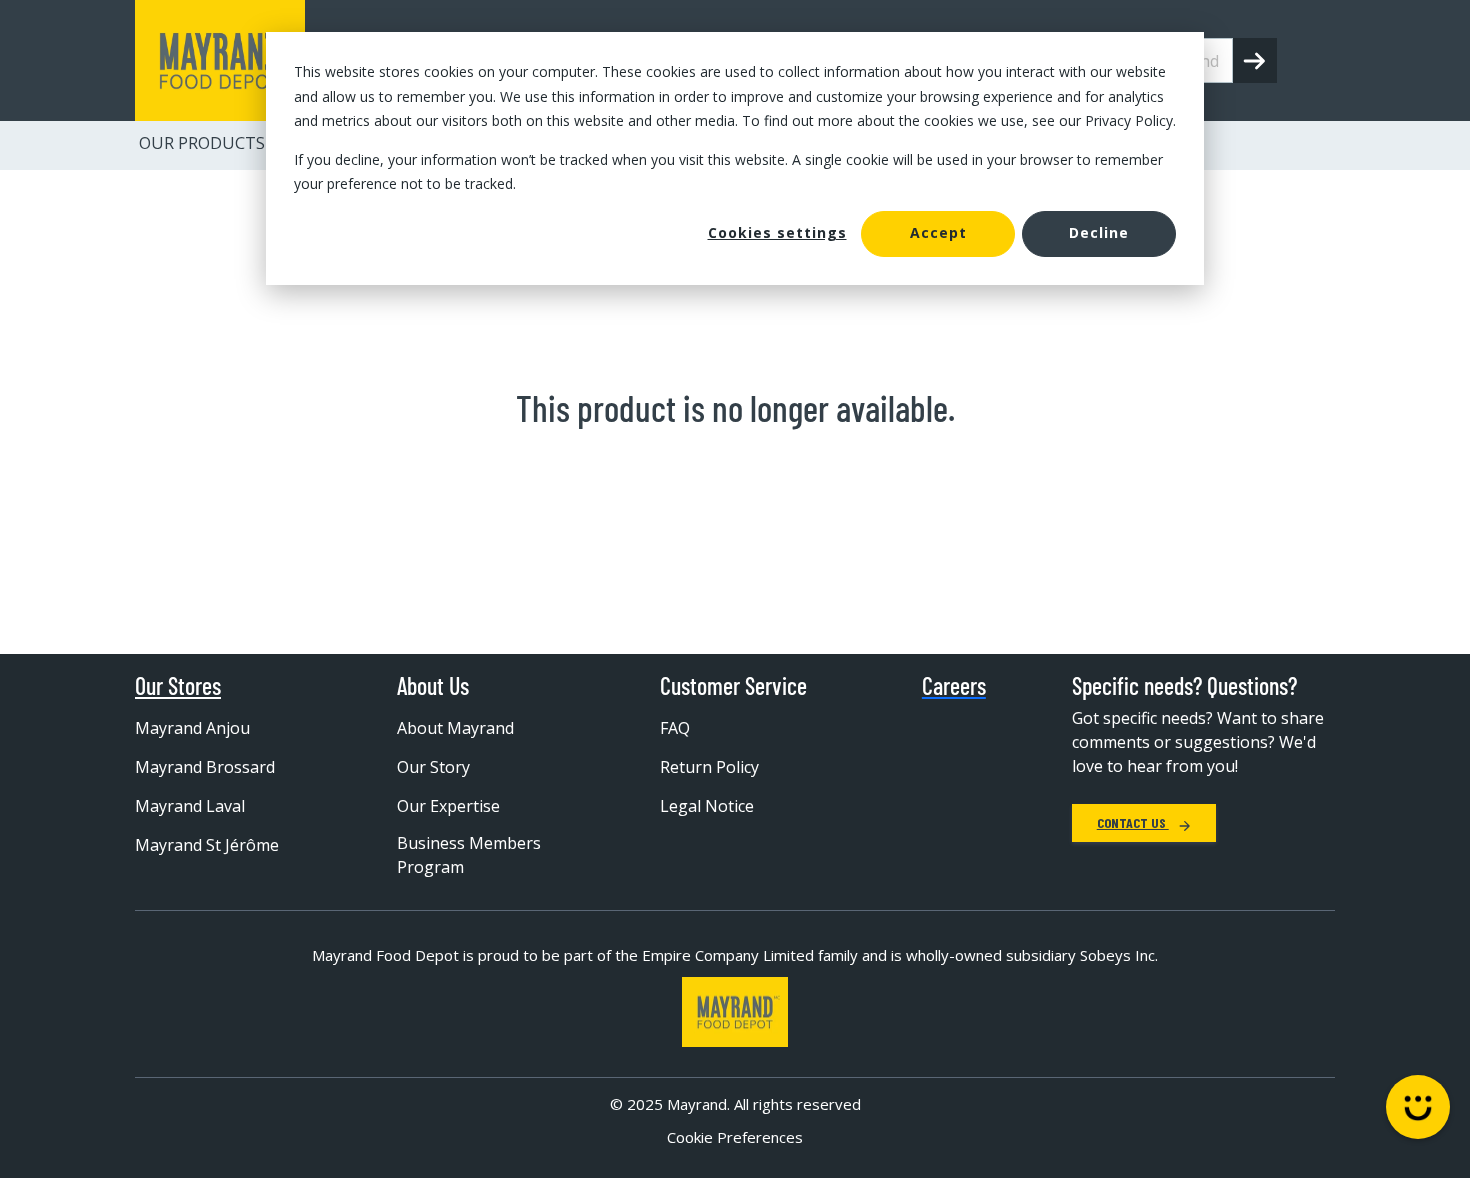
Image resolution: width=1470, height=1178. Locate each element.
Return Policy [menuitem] (709, 767)
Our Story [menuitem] (433, 767)
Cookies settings (777, 232)
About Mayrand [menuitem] (455, 728)
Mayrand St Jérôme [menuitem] (207, 845)
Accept (938, 232)
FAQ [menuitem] (675, 728)
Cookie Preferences (735, 1137)
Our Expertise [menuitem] (448, 806)
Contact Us (1133, 822)
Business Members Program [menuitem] (469, 855)
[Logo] (735, 1012)
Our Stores (178, 686)
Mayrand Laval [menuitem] (190, 806)
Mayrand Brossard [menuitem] (205, 767)
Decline (1099, 232)
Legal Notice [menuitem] (707, 806)
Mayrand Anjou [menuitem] (192, 728)
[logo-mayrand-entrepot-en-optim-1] (220, 60)
